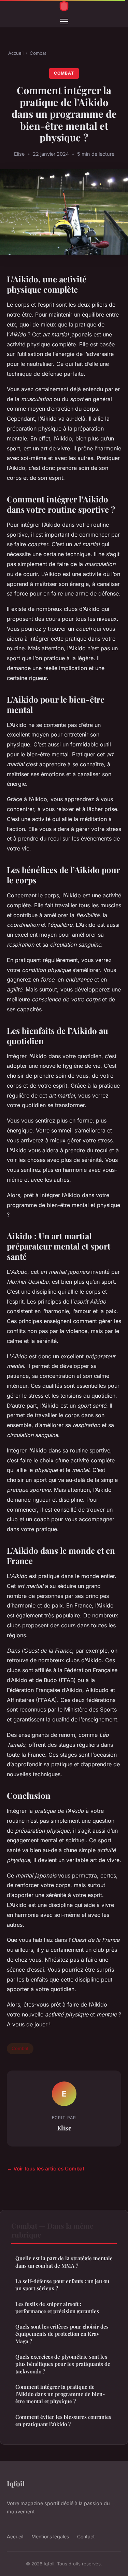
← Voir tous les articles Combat (46, 2169)
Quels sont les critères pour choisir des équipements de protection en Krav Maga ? (62, 2334)
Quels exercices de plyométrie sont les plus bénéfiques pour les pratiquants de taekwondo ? (63, 2364)
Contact (86, 2536)
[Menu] (64, 22)
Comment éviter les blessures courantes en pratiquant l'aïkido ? (63, 2420)
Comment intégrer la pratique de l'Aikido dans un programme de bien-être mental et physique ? (60, 2394)
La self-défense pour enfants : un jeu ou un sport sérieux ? (62, 2285)
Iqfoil (16, 2483)
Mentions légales (50, 2536)
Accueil (16, 53)
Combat (38, 53)
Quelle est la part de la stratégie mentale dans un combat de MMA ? (64, 2262)
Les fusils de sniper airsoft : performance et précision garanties (57, 2308)
